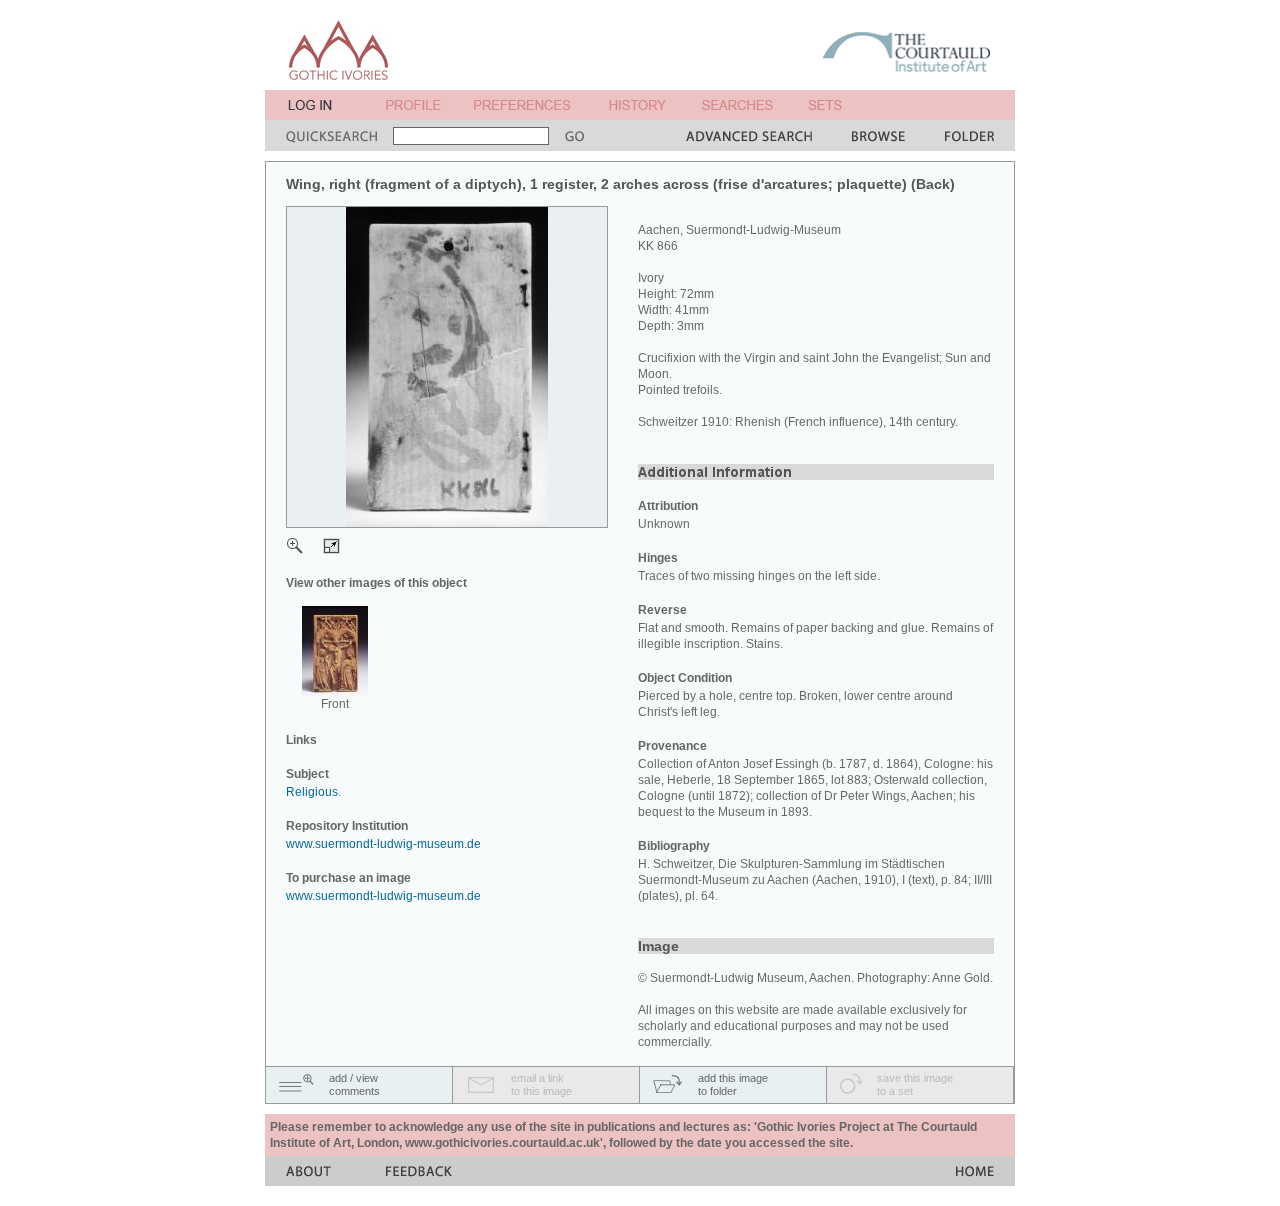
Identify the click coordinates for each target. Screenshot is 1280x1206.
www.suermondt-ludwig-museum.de (383, 844)
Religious (312, 792)
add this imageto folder (733, 1084)
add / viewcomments (354, 1084)
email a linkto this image (541, 1084)
